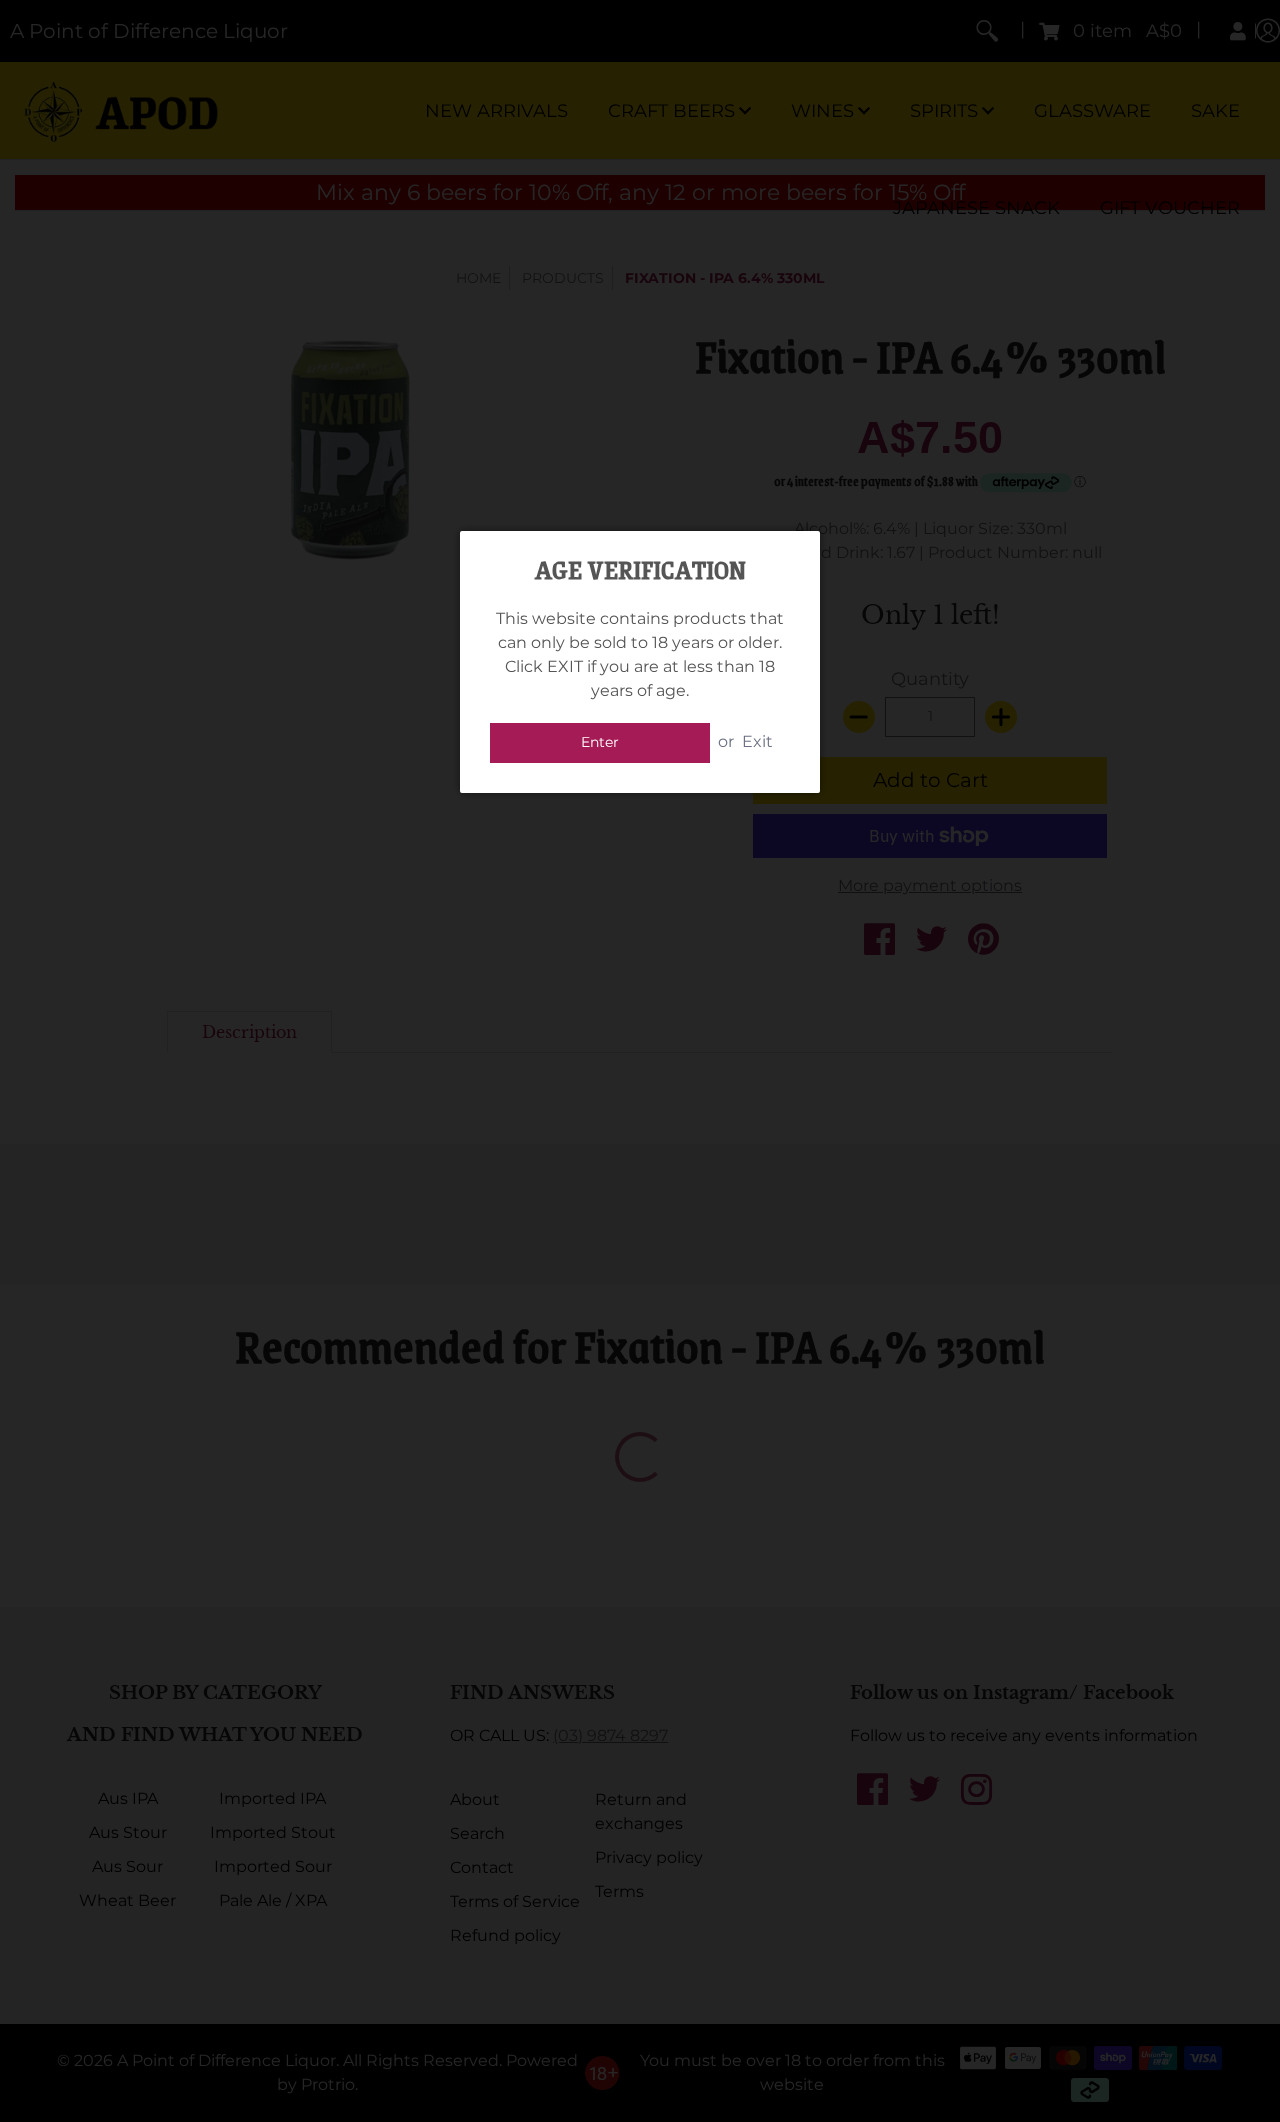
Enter (600, 742)
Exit (757, 741)
